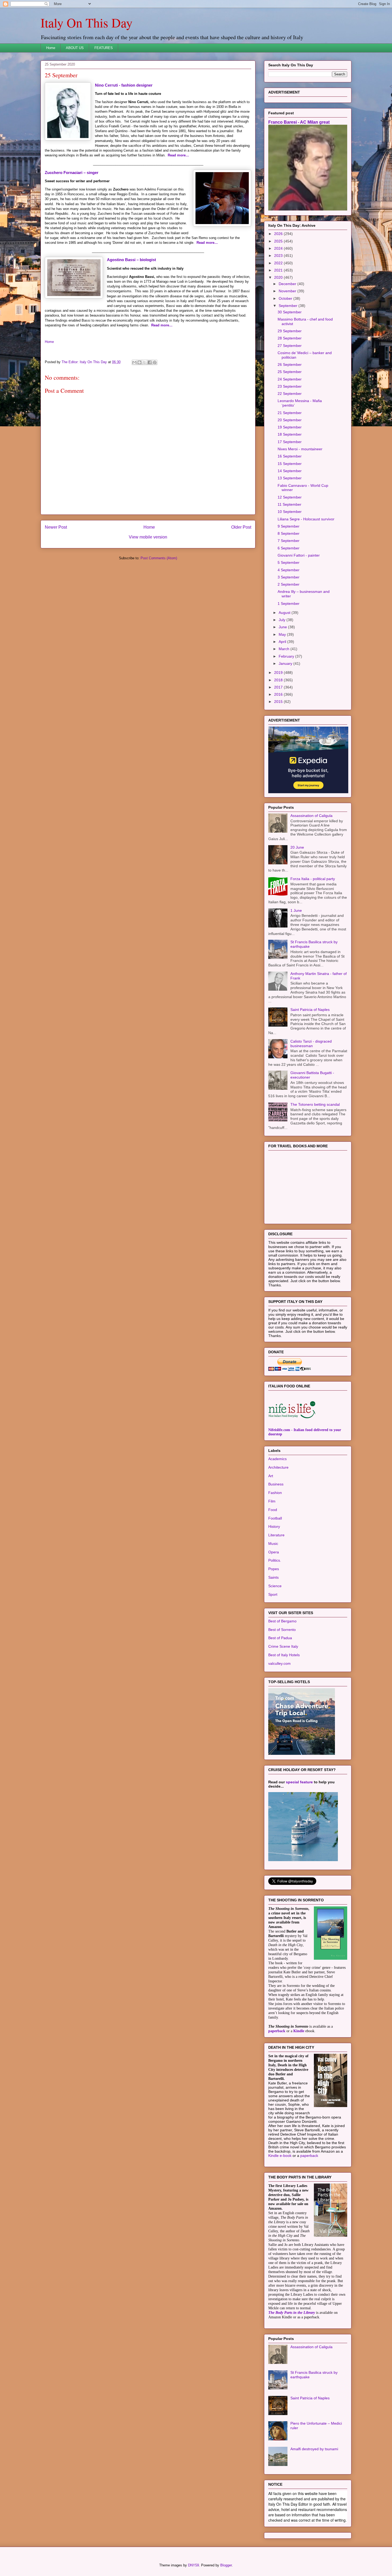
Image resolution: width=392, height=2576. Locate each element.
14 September (290, 471)
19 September (290, 427)
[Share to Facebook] (150, 362)
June (283, 627)
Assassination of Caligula (311, 816)
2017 (279, 687)
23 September (290, 386)
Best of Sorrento (282, 1630)
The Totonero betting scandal (315, 1104)
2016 (279, 694)
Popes (274, 1569)
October (286, 298)
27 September (290, 346)
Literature (276, 1535)
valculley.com (279, 1663)
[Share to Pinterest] (155, 362)
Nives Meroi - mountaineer (300, 449)
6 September (289, 548)
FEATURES (104, 48)
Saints (273, 1577)
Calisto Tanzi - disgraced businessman (311, 1044)
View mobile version (148, 537)
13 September (290, 478)
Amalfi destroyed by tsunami (314, 2449)
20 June (297, 847)
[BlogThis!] (139, 362)
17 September (290, 442)
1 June (296, 910)
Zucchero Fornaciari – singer (72, 173)
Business (276, 1484)
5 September (289, 562)
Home (51, 48)
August (285, 613)
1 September (289, 604)
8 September (289, 533)
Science (275, 1586)
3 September (289, 577)
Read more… (178, 155)
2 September (289, 584)
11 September (289, 504)
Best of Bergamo (282, 1621)
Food (273, 1510)
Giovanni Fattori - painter (299, 555)
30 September (290, 312)
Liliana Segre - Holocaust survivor (306, 519)
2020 (279, 277)
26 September (290, 364)
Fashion (275, 1493)
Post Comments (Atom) (159, 558)
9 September (289, 526)
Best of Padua (280, 1638)
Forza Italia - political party (313, 879)
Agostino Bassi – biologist (131, 260)
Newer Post (56, 527)
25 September (290, 372)
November (288, 291)
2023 (279, 256)
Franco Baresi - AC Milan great (299, 122)
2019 (279, 673)
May (283, 634)
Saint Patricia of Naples (310, 1010)
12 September (290, 497)
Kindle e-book (280, 2156)
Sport (273, 1594)
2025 (279, 241)
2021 (279, 270)
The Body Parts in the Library (292, 2313)
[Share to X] (145, 362)
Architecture (278, 1467)
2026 (279, 234)
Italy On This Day (87, 22)
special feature (299, 1782)
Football (275, 1518)
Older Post (241, 527)
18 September (290, 434)
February (287, 656)
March (285, 649)
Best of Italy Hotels (284, 1655)
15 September (290, 464)
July (283, 620)
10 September (290, 512)
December (288, 284)
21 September (290, 413)
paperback (277, 2031)
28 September (290, 338)
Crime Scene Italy (283, 1646)
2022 (279, 263)
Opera (274, 1552)
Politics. (275, 1560)
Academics (277, 1459)
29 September (290, 331)
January (286, 663)
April (283, 642)
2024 (279, 248)
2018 (279, 680)
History (274, 1526)
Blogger (226, 2565)
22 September (290, 394)
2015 (279, 702)
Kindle (299, 2031)
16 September (290, 456)
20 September (290, 420)
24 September (290, 379)
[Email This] (134, 362)
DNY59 (193, 2565)
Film (272, 1501)
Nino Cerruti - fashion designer (124, 85)
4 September (289, 570)
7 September (289, 541)
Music (273, 1544)
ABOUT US (75, 48)
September (289, 306)
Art (271, 1476)
